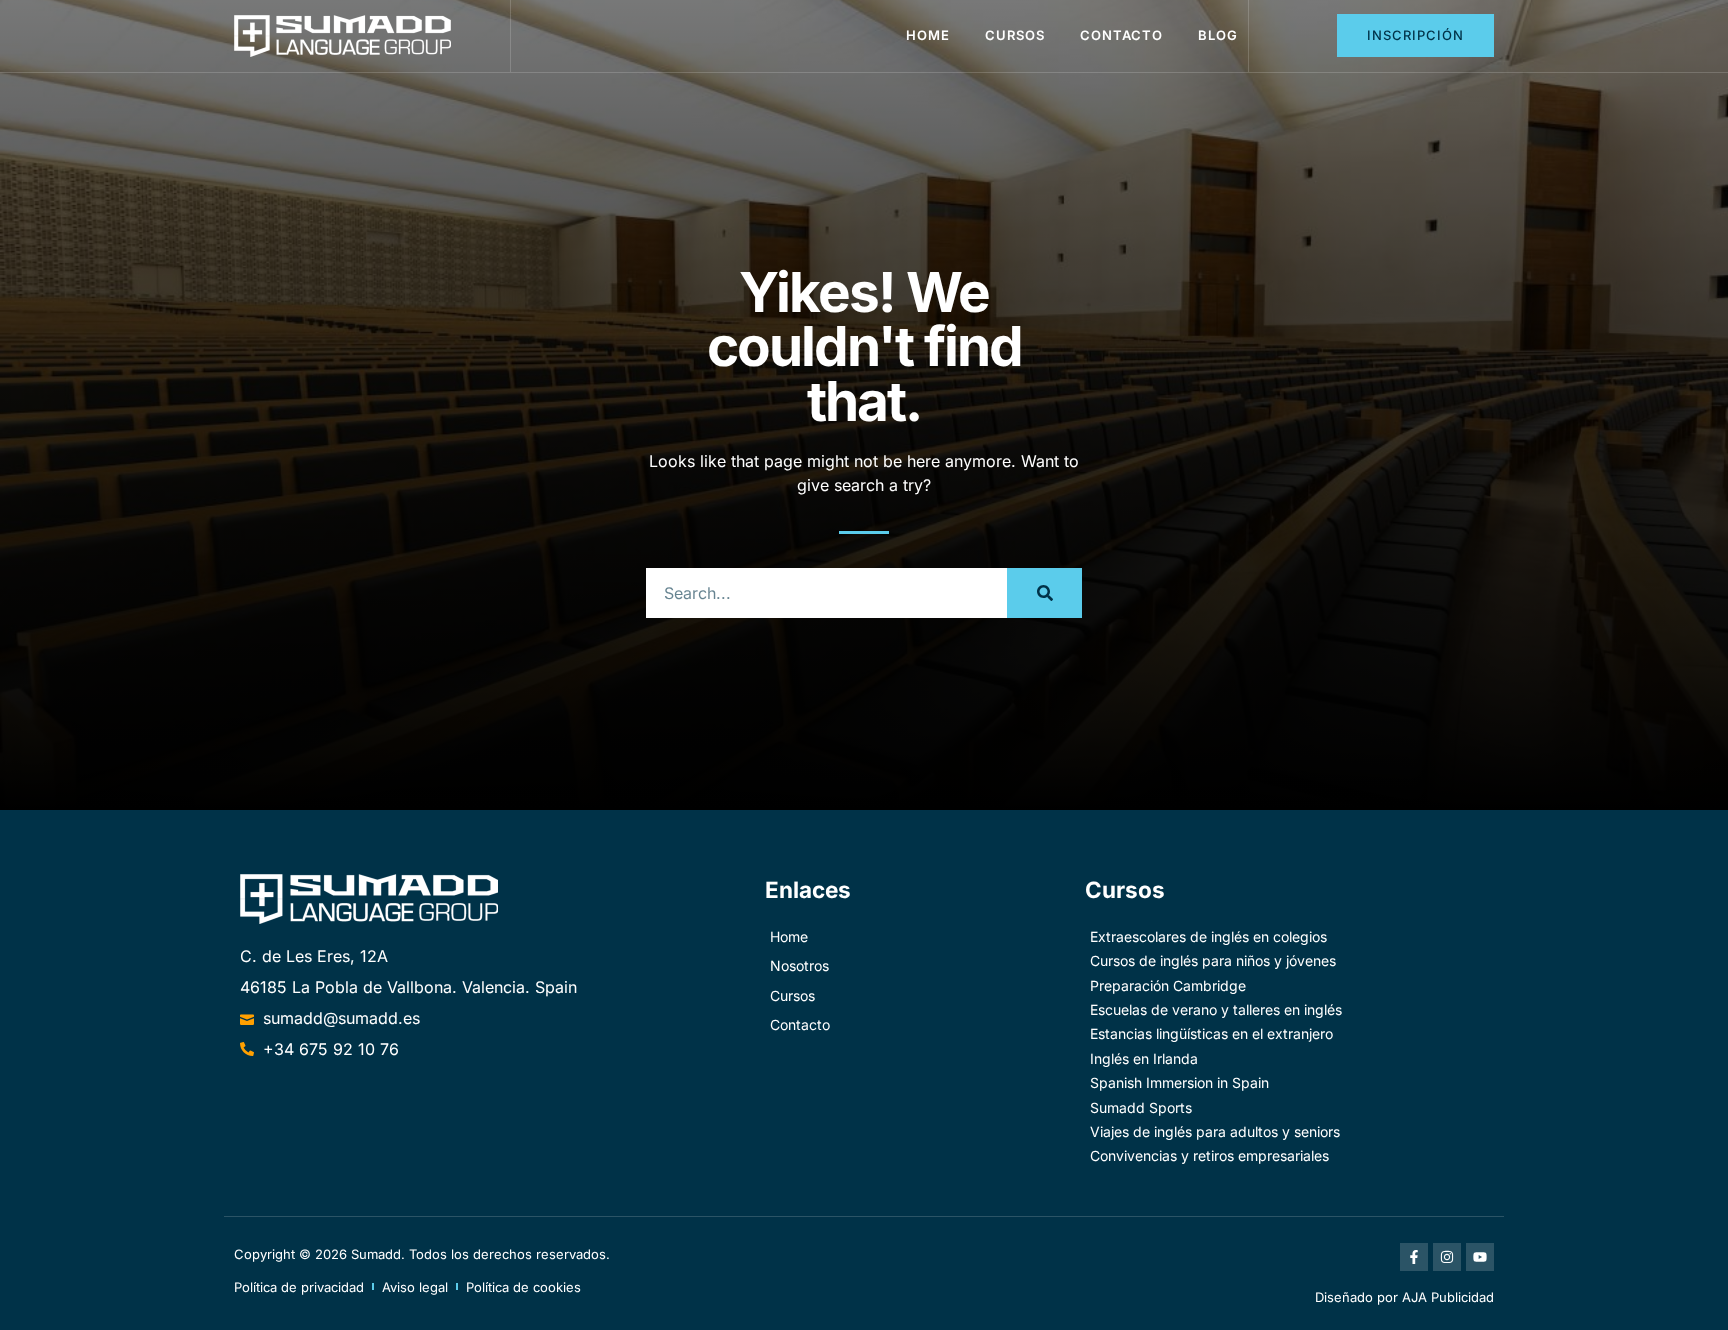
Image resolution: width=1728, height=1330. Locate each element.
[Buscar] (1044, 593)
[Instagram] (1447, 1257)
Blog (1218, 35)
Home (928, 35)
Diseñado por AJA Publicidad (1404, 1297)
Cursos (1015, 35)
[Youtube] (1480, 1257)
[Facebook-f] (1414, 1257)
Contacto (1121, 35)
